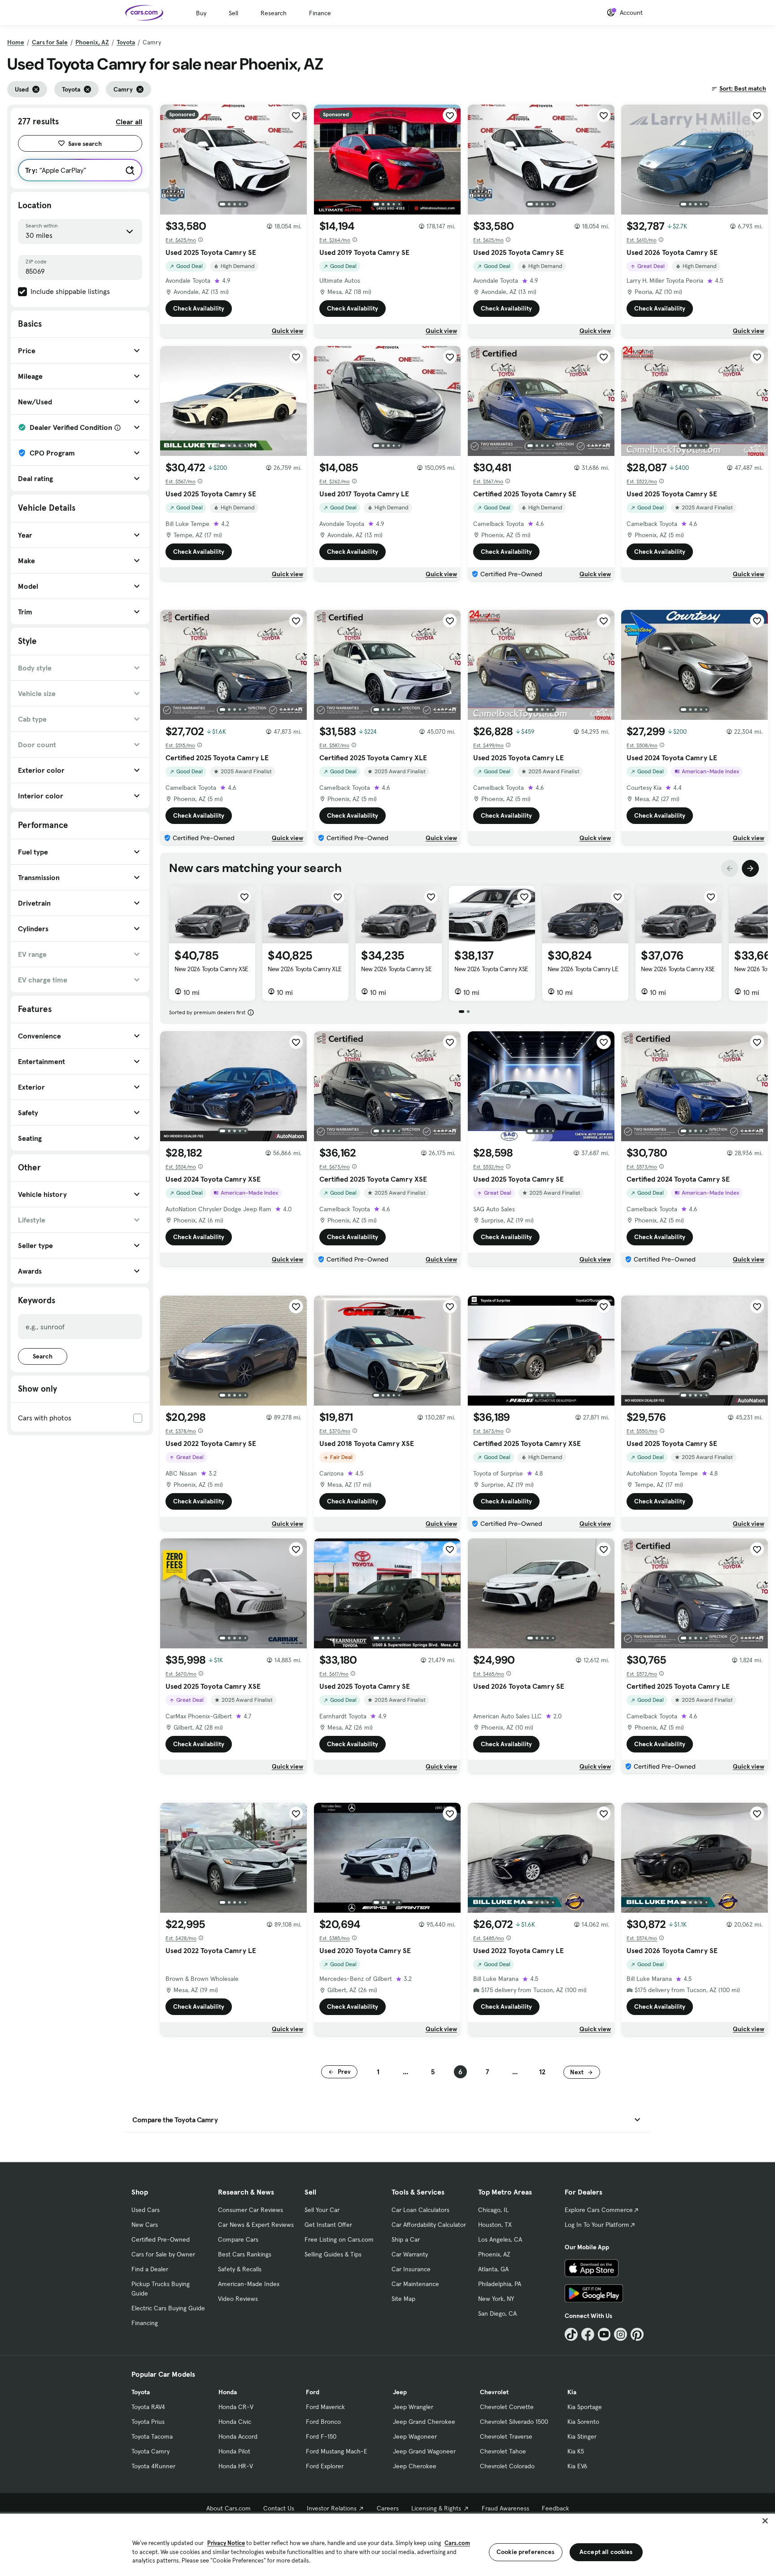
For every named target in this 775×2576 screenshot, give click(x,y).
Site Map (403, 2299)
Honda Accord (238, 2436)
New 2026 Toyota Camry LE (583, 969)
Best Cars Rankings (245, 2254)
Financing (145, 2323)
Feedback (555, 2508)
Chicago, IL (493, 2210)
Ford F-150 (321, 2436)
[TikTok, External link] (571, 2334)
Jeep (400, 2392)
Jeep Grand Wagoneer (424, 2451)
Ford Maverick (325, 2407)
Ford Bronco (323, 2422)
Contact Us (279, 2508)
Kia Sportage (585, 2407)
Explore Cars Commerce (599, 2210)
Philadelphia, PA (500, 2284)
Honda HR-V (236, 2466)
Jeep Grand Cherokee (424, 2422)
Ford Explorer (325, 2466)
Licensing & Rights (436, 2508)
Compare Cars (238, 2239)
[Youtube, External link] (604, 2334)
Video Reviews (238, 2299)
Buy (201, 13)
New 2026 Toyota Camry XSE (211, 969)
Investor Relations (332, 2508)
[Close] (765, 2521)
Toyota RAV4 (148, 2407)
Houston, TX (495, 2225)
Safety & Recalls (240, 2269)
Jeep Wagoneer (415, 2436)
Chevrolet (494, 2392)
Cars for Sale (50, 42)
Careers (388, 2508)
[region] (387, 2544)
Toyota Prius (148, 2422)
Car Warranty (410, 2254)
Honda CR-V (236, 2407)
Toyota (126, 42)
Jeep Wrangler (413, 2407)
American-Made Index (249, 2284)
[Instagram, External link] (620, 2334)
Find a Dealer (150, 2269)
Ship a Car (406, 2239)
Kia (572, 2392)
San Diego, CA (497, 2313)
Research (274, 13)
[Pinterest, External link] (637, 2334)
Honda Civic (235, 2422)
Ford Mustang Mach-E (337, 2451)
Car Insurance (411, 2269)
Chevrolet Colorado (507, 2466)
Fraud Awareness (505, 2508)
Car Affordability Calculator (429, 2225)
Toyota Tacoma (152, 2436)
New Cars (145, 2225)
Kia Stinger (582, 2436)
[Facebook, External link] (588, 2334)
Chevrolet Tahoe (503, 2451)
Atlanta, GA (493, 2269)
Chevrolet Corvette (507, 2407)
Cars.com (457, 2543)
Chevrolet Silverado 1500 (514, 2422)
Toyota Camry (150, 2451)
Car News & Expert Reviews (256, 2225)
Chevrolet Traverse (506, 2436)
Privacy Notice (226, 2543)
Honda (228, 2392)
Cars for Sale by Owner (163, 2254)
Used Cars (146, 2210)
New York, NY (496, 2299)
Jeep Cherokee (415, 2466)
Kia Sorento (583, 2422)
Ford (313, 2392)
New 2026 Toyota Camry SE (396, 969)
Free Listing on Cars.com (339, 2239)
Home (16, 42)
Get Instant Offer (328, 2225)
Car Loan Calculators (420, 2210)
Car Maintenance (415, 2284)
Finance (320, 13)
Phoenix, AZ (92, 42)
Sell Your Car (322, 2210)
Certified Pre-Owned (161, 2239)
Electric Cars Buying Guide (168, 2308)
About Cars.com (229, 2508)
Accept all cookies (606, 2552)
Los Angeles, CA (500, 2239)
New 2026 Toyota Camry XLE (305, 969)
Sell (233, 13)
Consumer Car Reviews (250, 2210)
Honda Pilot (234, 2451)
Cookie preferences (526, 2552)
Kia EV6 (577, 2466)
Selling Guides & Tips (333, 2254)
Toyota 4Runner (153, 2466)
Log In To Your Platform (597, 2225)
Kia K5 (576, 2451)
